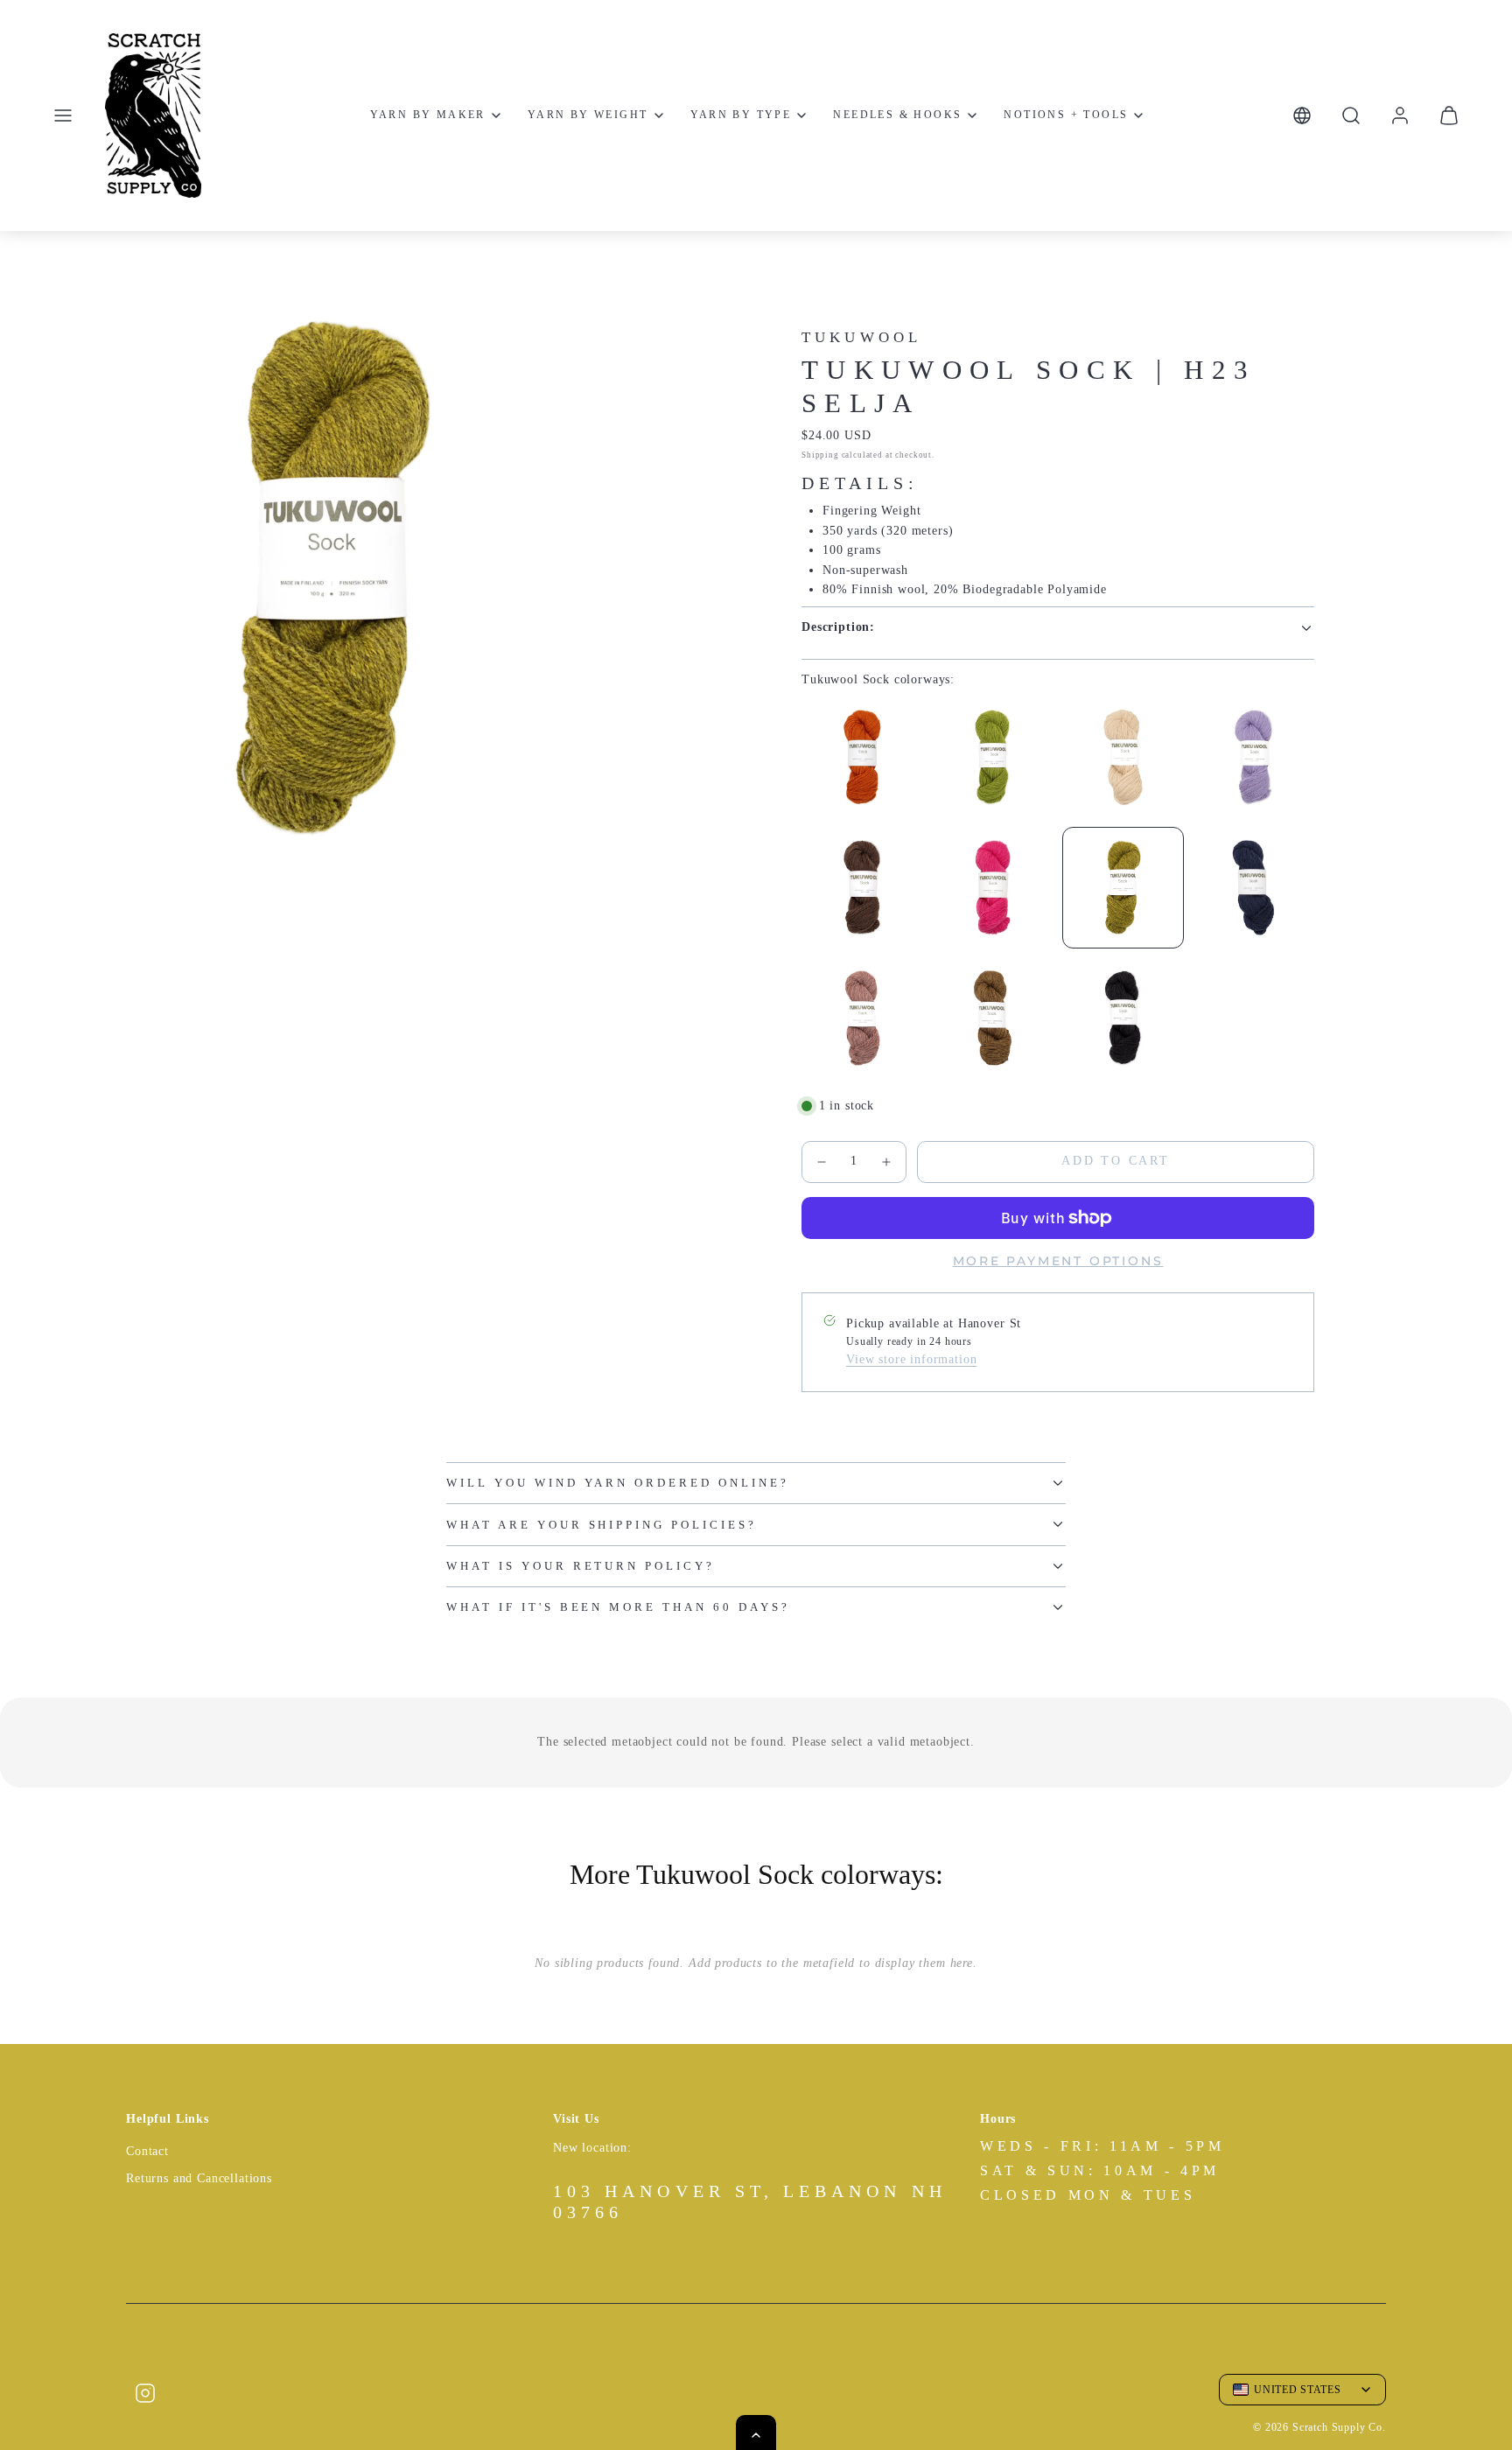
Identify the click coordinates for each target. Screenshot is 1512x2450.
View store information (911, 1359)
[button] (63, 115)
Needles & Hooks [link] (897, 115)
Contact (147, 2151)
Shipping (820, 455)
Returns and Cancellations (199, 2178)
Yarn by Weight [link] (588, 115)
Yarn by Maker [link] (428, 115)
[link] (1400, 115)
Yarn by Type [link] (741, 115)
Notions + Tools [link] (1066, 115)
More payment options (1058, 1261)
